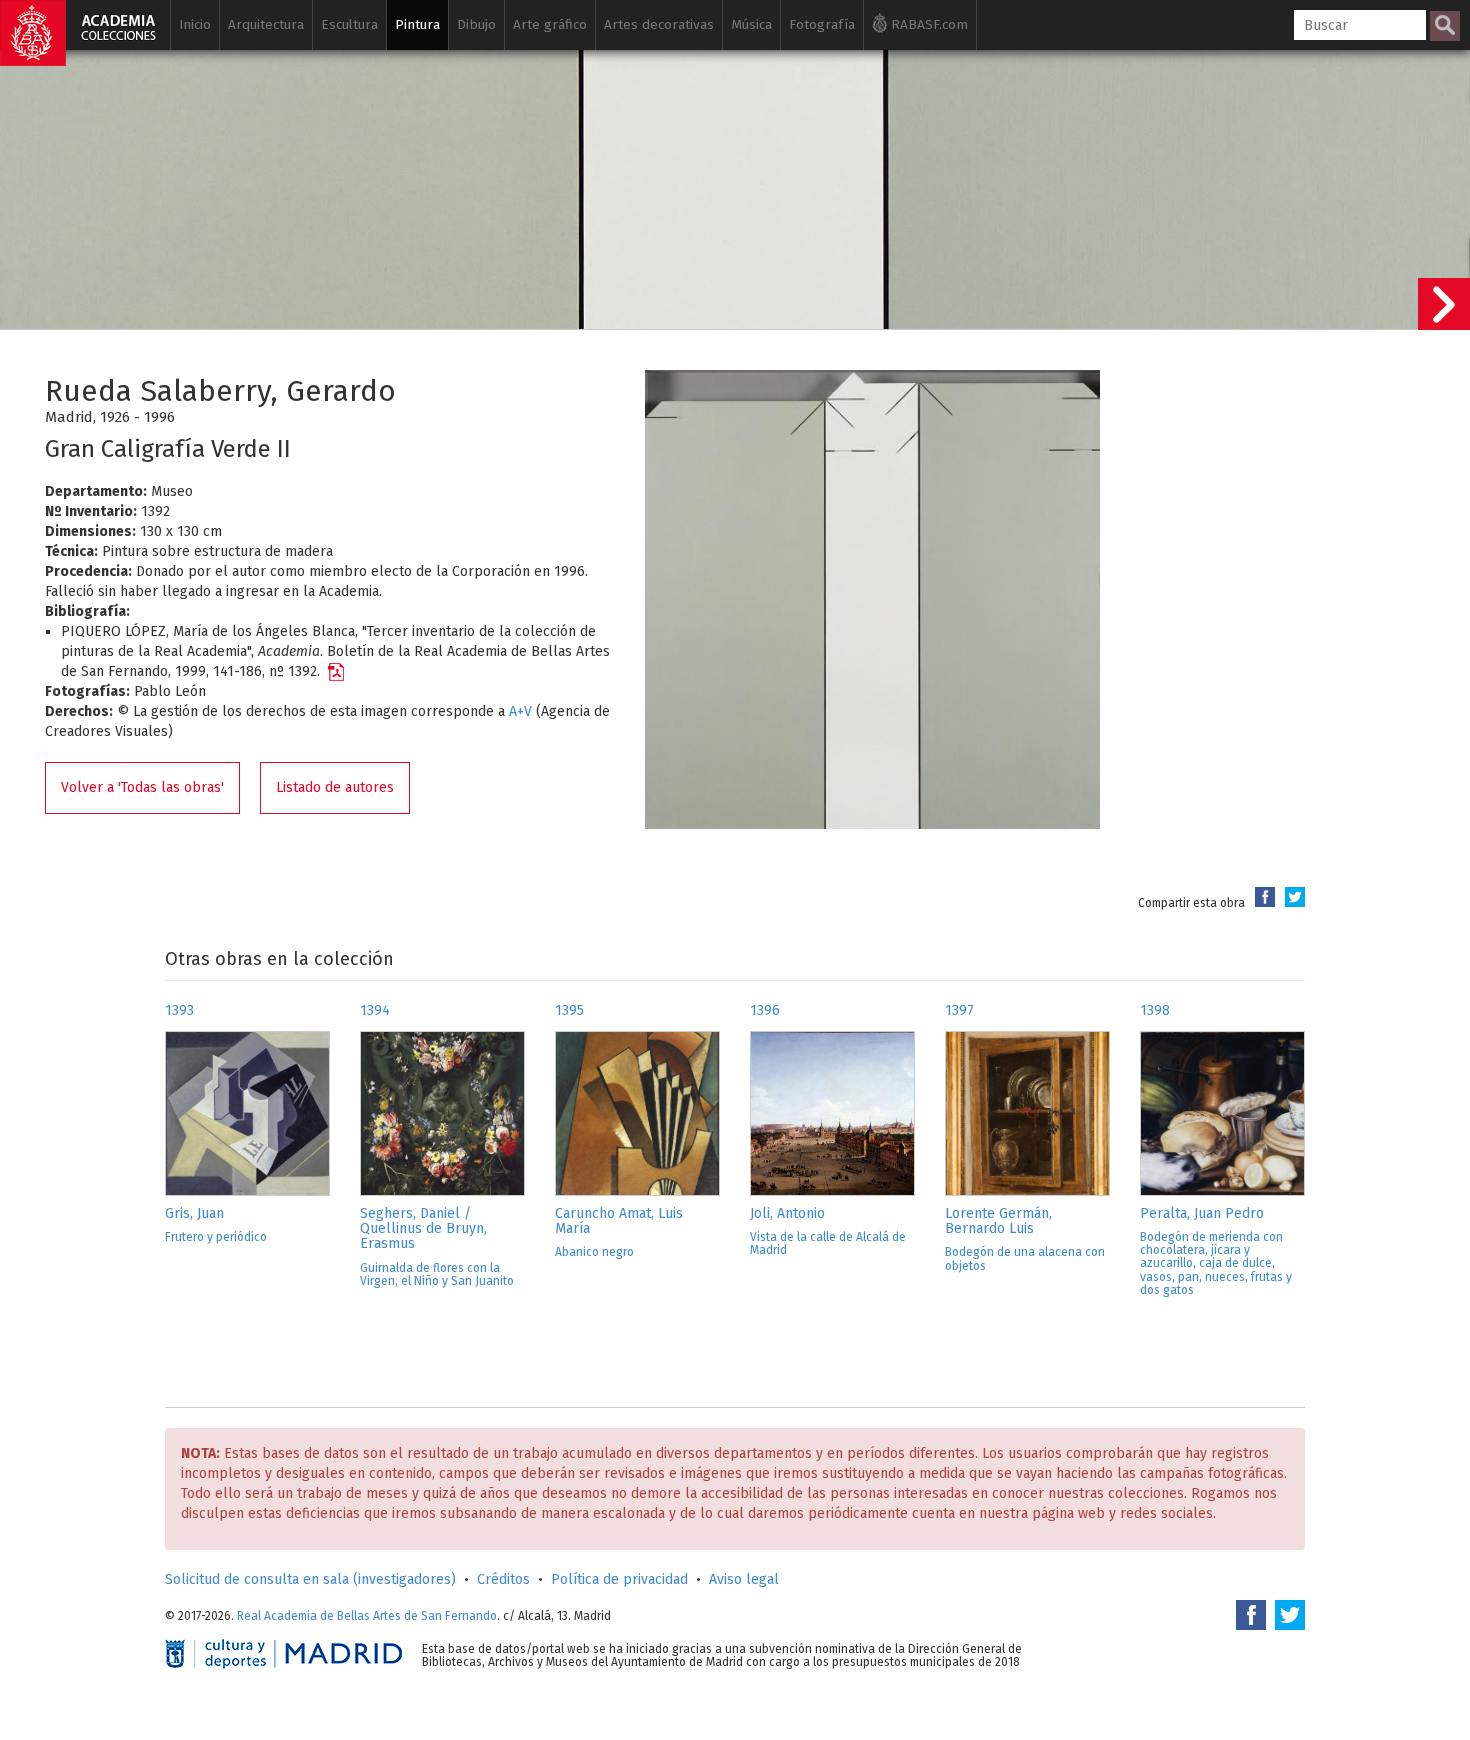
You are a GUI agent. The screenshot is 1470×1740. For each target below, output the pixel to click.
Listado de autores (335, 787)
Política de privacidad (619, 1579)
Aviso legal (744, 1579)
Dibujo (476, 24)
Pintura (417, 24)
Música (751, 24)
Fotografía (822, 24)
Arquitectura (266, 24)
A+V (520, 711)
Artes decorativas (659, 24)
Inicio (195, 24)
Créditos (503, 1579)
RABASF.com (927, 24)
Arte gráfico (550, 24)
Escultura (349, 24)
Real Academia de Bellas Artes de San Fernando (367, 1616)
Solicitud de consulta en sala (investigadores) (310, 1579)
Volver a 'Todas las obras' (142, 787)
